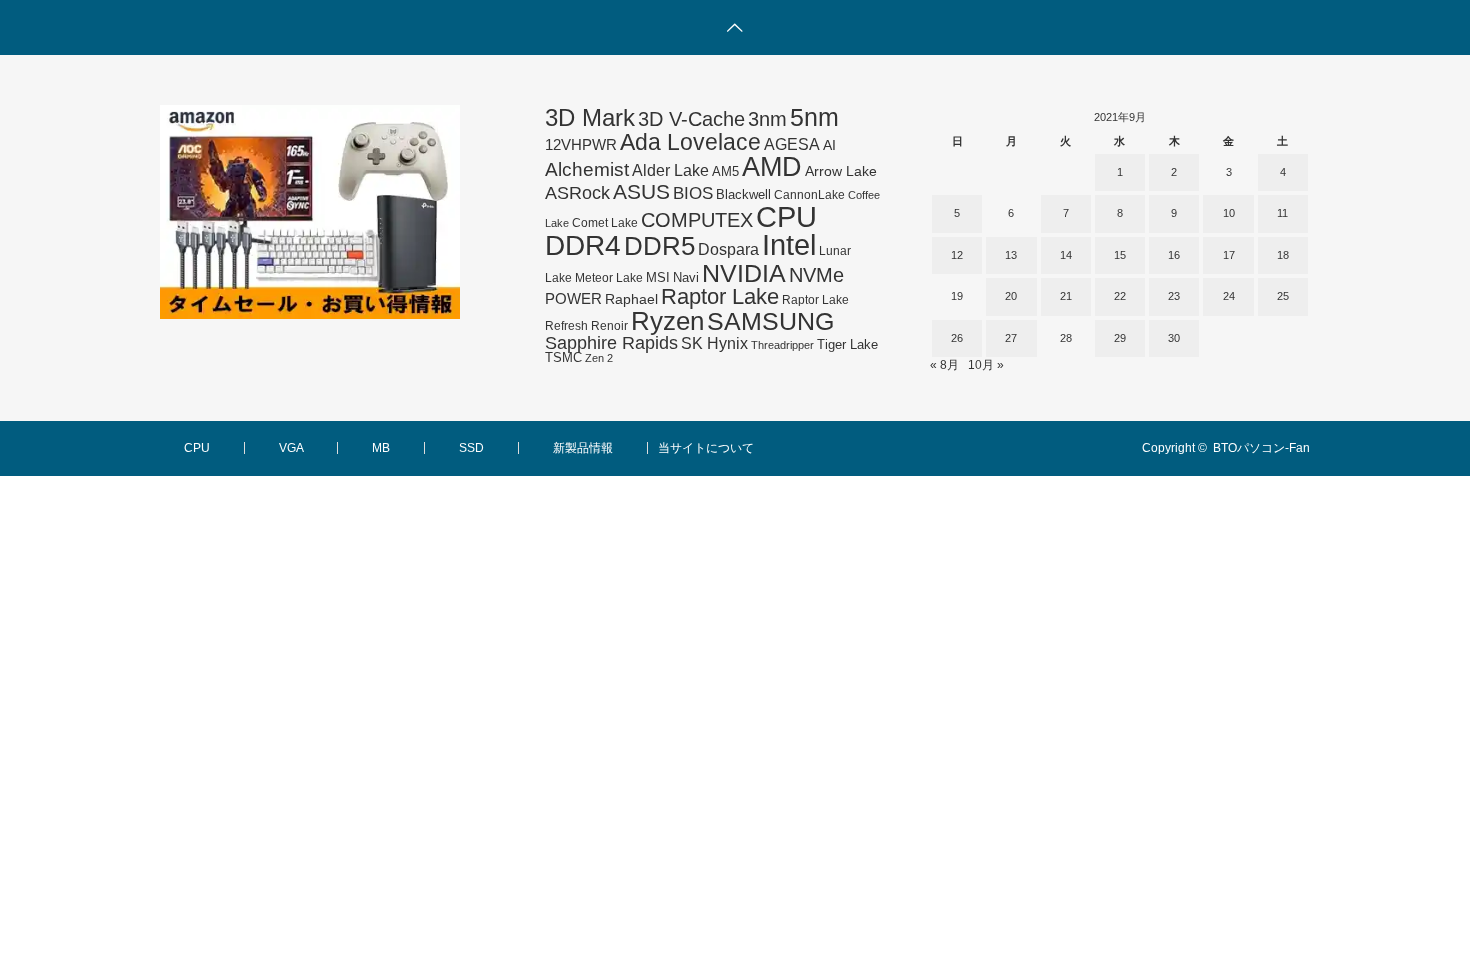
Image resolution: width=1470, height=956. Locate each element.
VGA (291, 448)
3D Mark (590, 118)
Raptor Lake (720, 296)
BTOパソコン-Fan (1261, 448)
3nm (767, 119)
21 (1066, 296)
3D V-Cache (691, 119)
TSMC (563, 357)
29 (1120, 338)
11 (1282, 213)
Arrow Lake (841, 171)
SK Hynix (714, 343)
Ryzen (667, 321)
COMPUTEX (697, 220)
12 (957, 255)
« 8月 (944, 365)
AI (829, 145)
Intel (789, 245)
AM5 (725, 171)
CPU (786, 216)
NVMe (816, 275)
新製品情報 (583, 448)
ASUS (641, 191)
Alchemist (587, 169)
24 (1229, 296)
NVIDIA (744, 273)
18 (1283, 255)
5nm (814, 117)
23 (1174, 296)
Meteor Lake (609, 278)
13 (1011, 255)
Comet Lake (605, 223)
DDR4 (583, 245)
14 (1066, 255)
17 (1229, 255)
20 (1011, 296)
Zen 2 (599, 358)
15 (1120, 255)
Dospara (728, 249)
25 (1283, 296)
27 (1011, 338)
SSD (471, 448)
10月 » (986, 365)
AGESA (792, 144)
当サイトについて (706, 448)
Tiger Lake (847, 345)
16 (1174, 255)
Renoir (609, 326)
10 (1229, 213)
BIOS (693, 193)
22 (1120, 296)
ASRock (577, 193)
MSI (658, 278)
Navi (686, 277)
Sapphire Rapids (611, 343)
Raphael (631, 299)
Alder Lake (670, 170)
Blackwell (743, 194)
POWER (573, 298)
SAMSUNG (770, 321)
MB (381, 448)
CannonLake (809, 195)
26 (957, 338)
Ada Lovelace (690, 142)
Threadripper (782, 345)
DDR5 (659, 246)
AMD (772, 167)
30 (1174, 338)
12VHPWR (581, 144)
